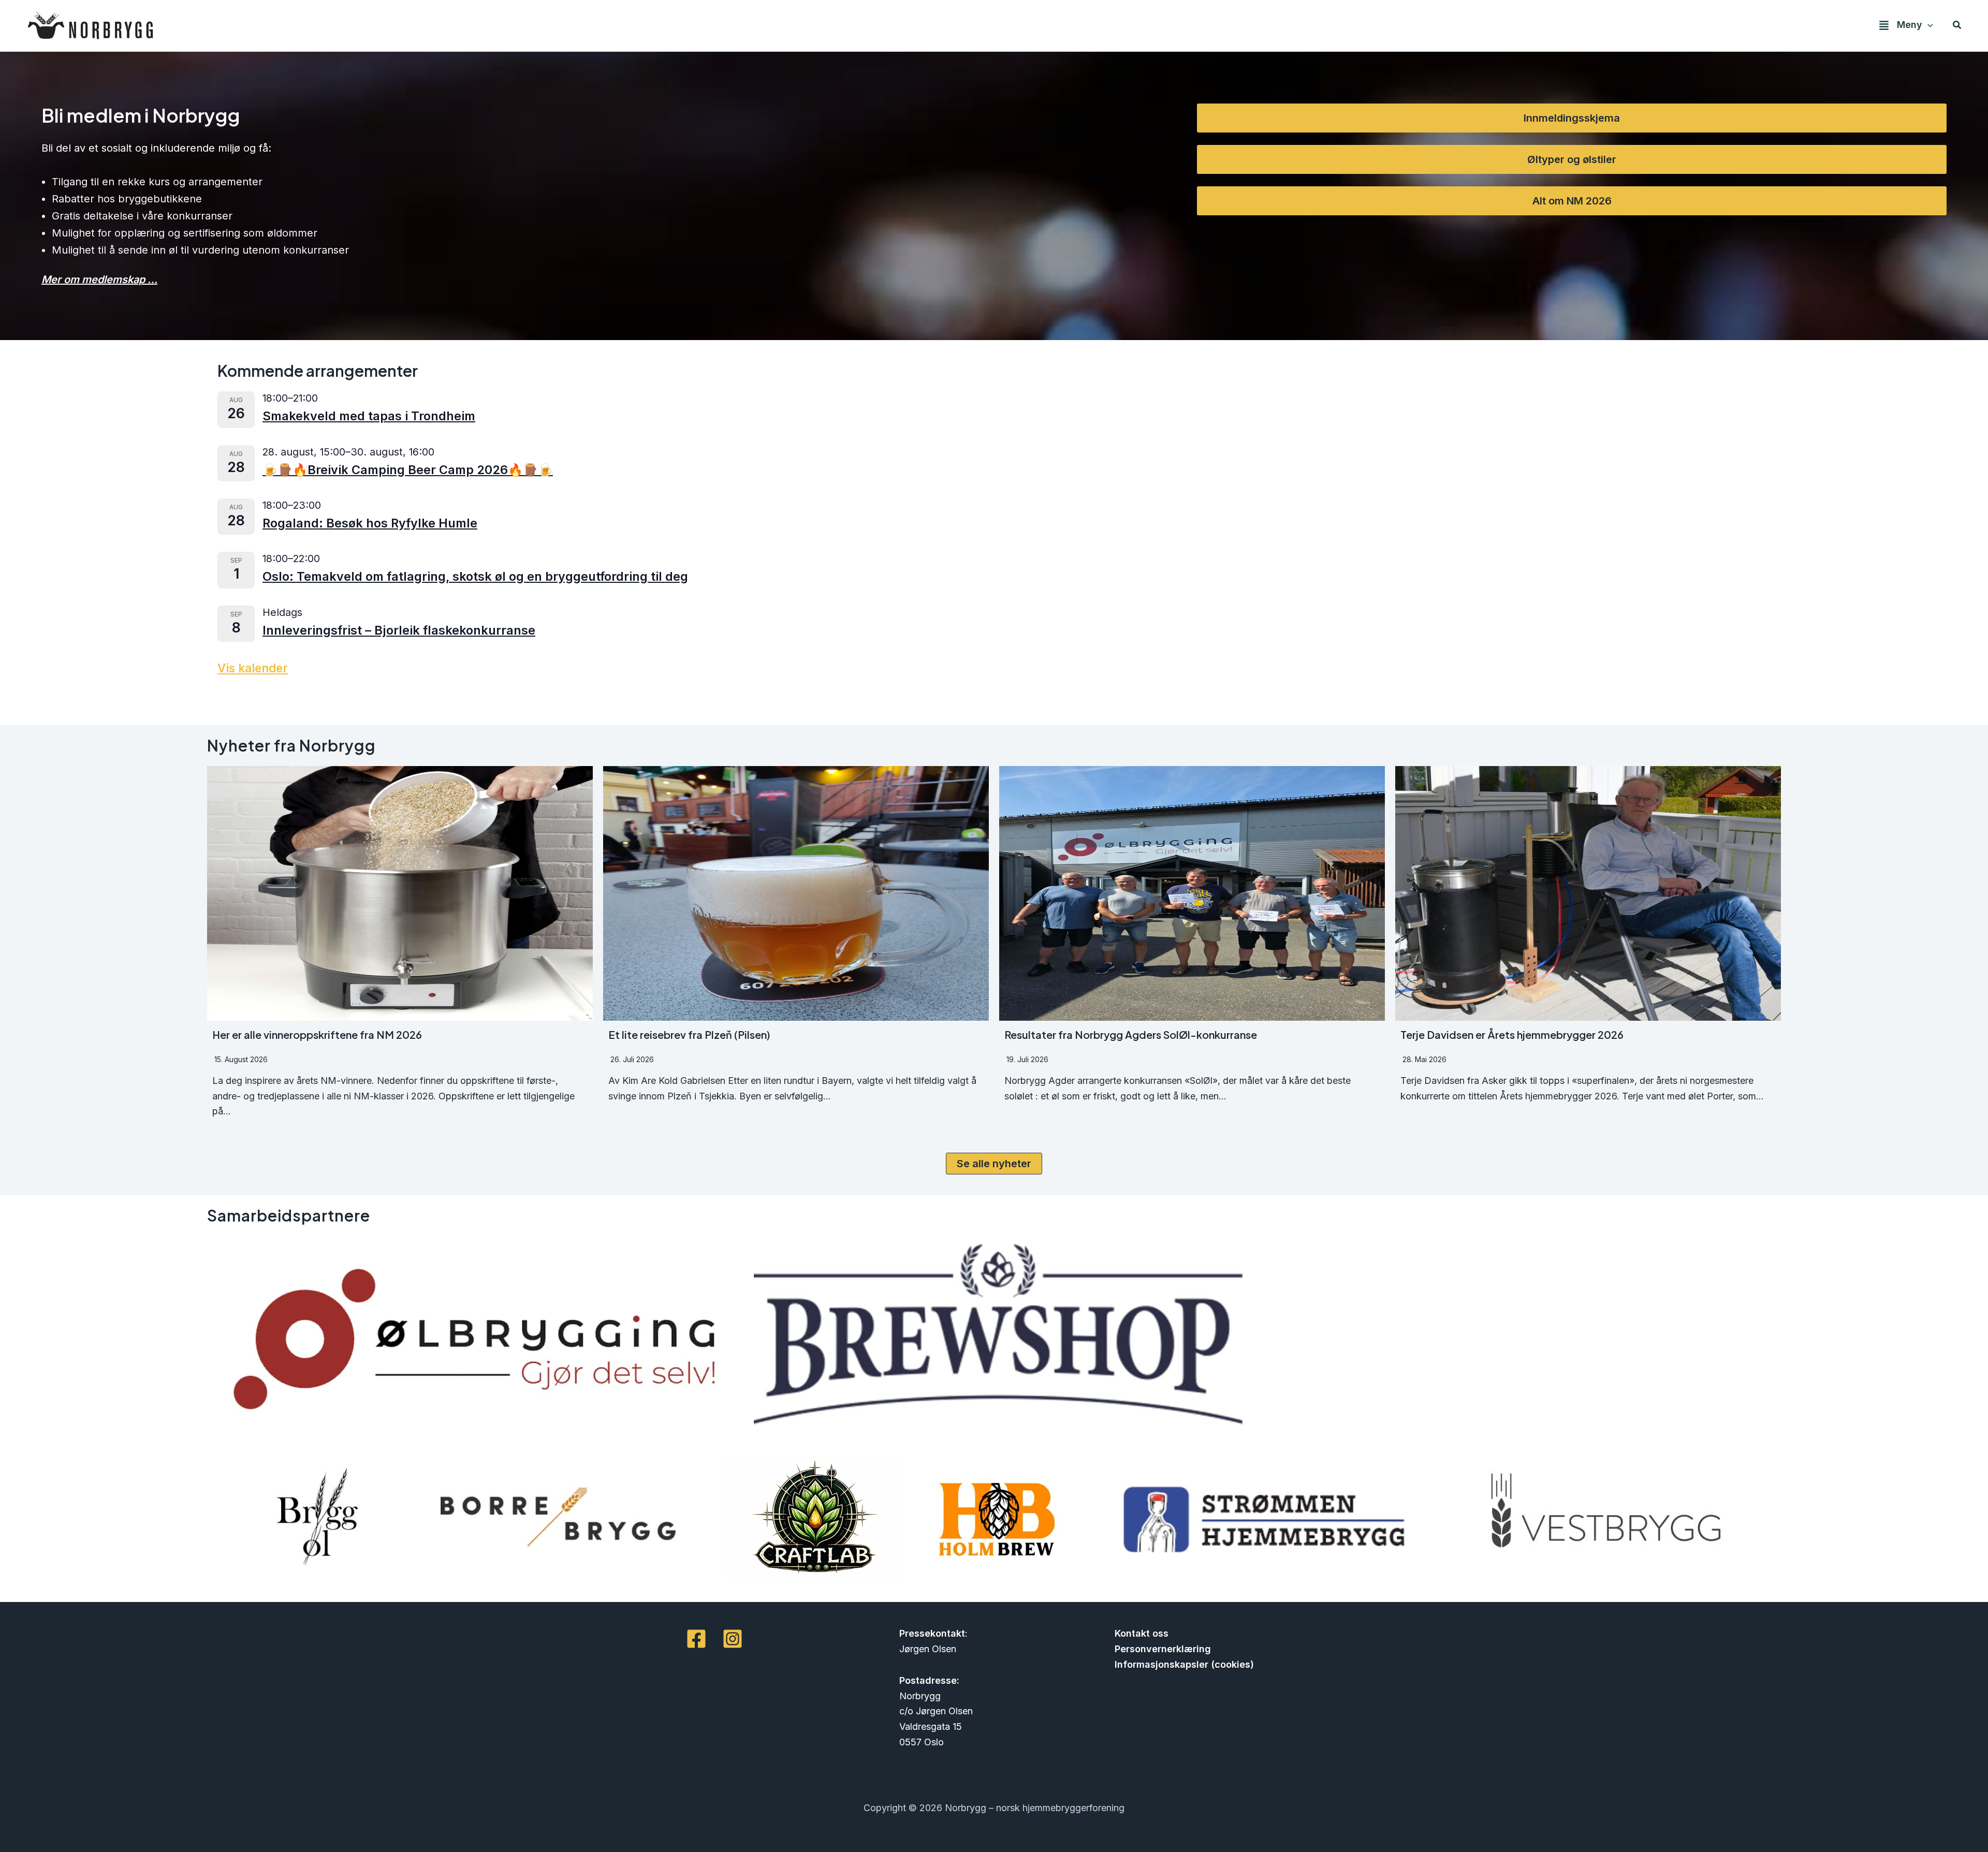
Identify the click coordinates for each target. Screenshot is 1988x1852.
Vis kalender (253, 668)
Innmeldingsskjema (1572, 118)
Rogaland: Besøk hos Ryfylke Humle (370, 523)
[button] (1928, 25)
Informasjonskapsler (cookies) (1184, 1664)
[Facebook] (696, 1639)
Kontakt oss (1142, 1633)
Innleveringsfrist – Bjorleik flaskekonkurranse (399, 630)
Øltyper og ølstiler (1572, 159)
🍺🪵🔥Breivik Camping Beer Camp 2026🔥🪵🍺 (408, 470)
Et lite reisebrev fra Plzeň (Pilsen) (689, 1034)
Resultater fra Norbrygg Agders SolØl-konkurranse (1131, 1034)
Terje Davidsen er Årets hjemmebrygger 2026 (1512, 1034)
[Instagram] (733, 1639)
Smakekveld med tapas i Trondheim (369, 416)
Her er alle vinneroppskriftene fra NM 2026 (317, 1034)
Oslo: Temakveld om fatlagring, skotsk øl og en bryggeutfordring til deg (475, 576)
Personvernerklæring (1163, 1649)
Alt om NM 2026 (1572, 201)
